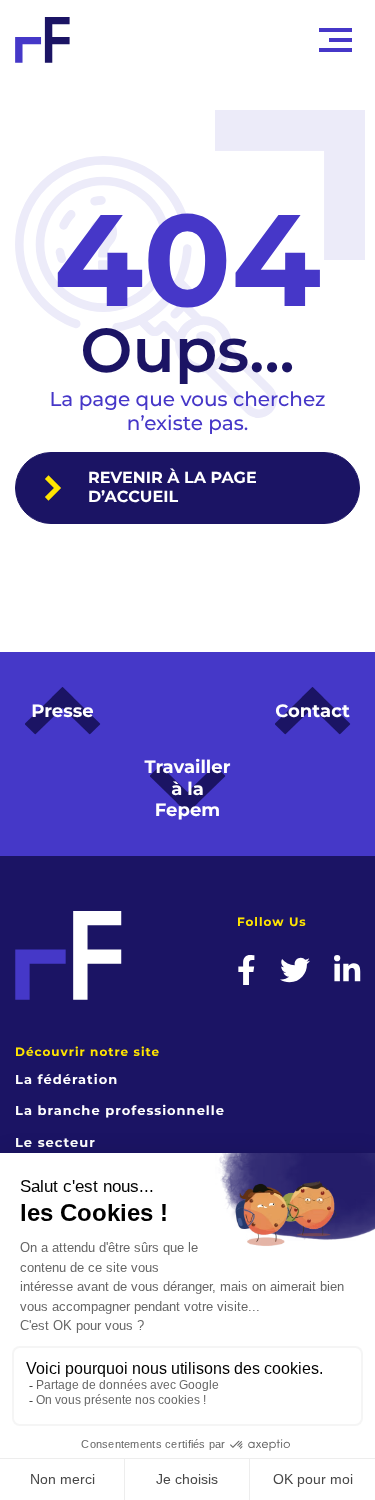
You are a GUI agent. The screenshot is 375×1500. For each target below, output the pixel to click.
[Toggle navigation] (335, 40)
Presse (62, 711)
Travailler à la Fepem (188, 788)
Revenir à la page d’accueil (172, 488)
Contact (312, 711)
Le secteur (55, 1143)
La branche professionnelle (120, 1111)
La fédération (66, 1080)
